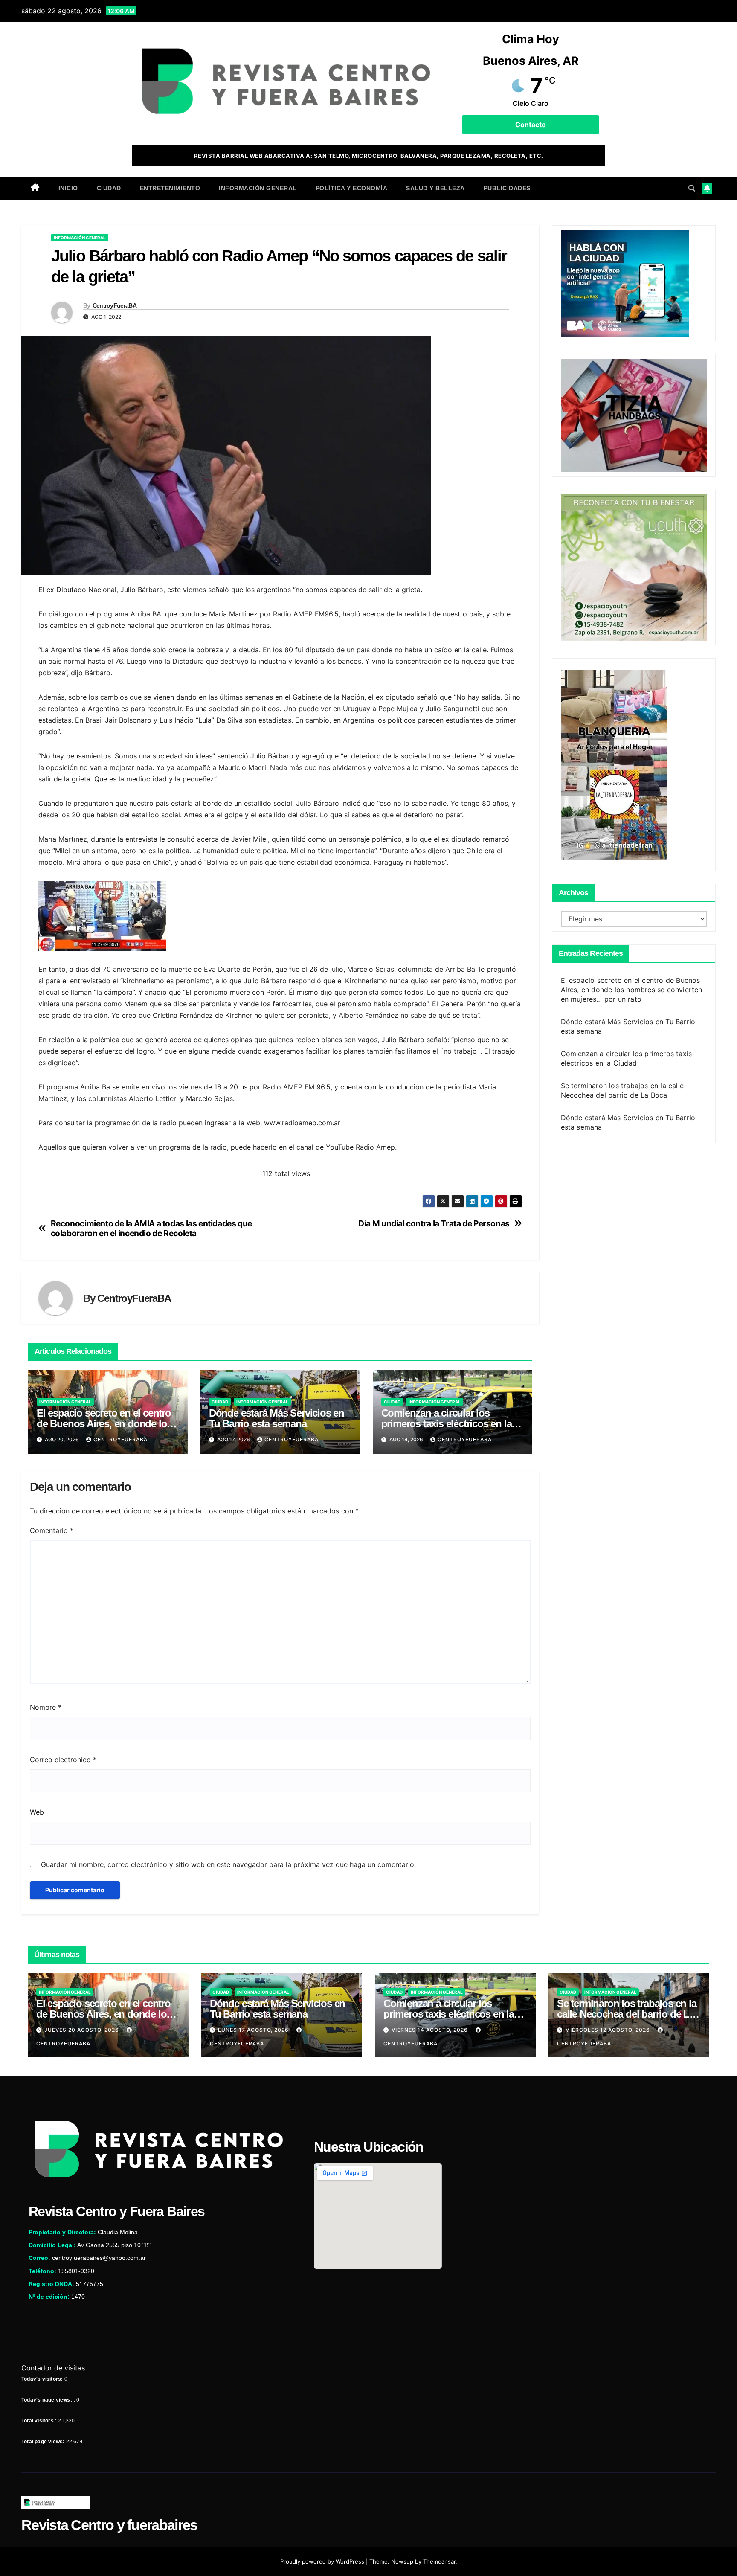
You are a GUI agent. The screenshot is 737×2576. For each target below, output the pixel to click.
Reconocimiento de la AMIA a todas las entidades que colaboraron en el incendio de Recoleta (151, 1228)
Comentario (52, 1530)
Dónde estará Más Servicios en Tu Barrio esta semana (277, 1418)
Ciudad (109, 188)
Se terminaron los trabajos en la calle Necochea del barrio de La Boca (627, 2014)
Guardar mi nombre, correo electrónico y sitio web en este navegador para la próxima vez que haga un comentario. (228, 1864)
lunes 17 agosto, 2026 (254, 2030)
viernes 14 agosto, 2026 (431, 2030)
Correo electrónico (63, 1760)
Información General (258, 188)
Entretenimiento (170, 188)
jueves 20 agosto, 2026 (83, 2030)
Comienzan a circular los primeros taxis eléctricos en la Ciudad (447, 1424)
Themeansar (439, 2561)
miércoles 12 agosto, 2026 (608, 2030)
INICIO (68, 188)
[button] (692, 188)
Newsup (402, 2561)
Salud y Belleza (435, 188)
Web (37, 1812)
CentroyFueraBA (115, 305)
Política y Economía (352, 188)
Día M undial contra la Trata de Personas (434, 1224)
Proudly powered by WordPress (323, 2561)
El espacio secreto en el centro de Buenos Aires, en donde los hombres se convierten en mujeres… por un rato (632, 990)
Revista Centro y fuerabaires (109, 2525)
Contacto (531, 125)
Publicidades (507, 188)
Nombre (46, 1707)
